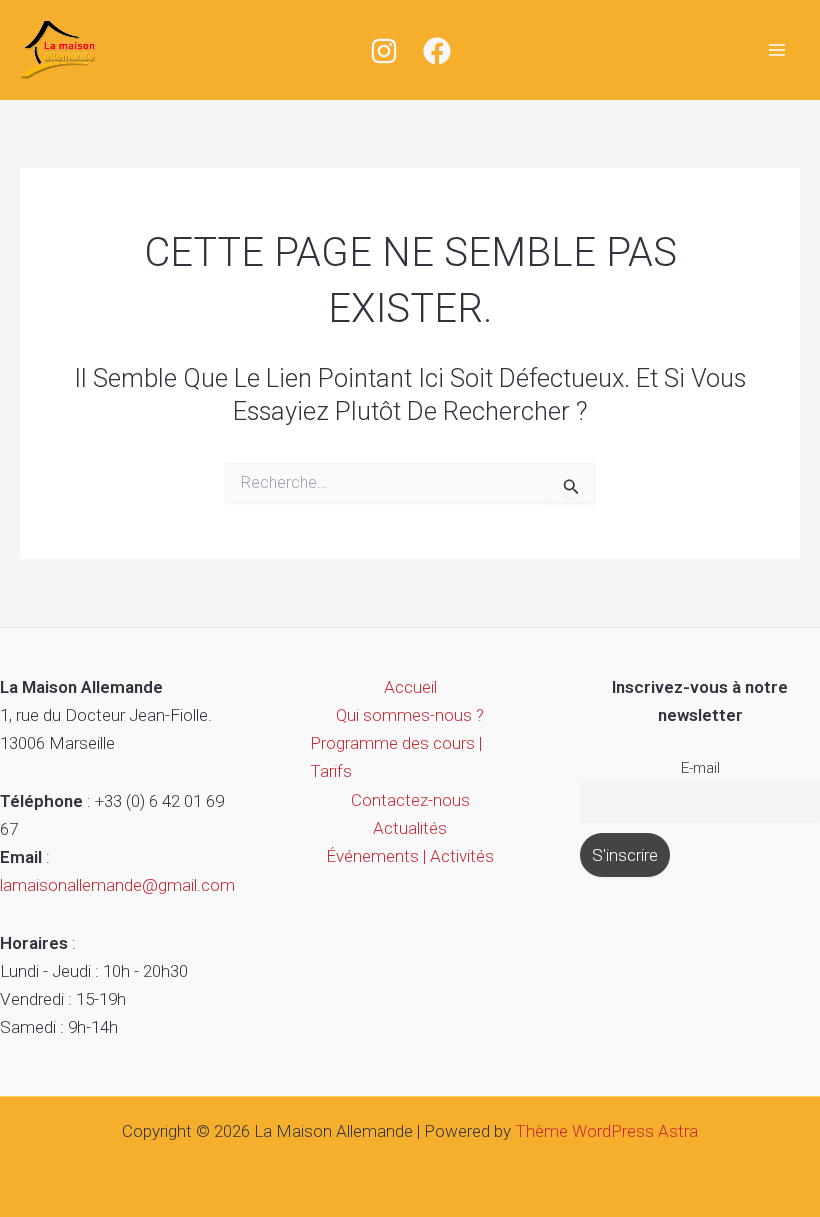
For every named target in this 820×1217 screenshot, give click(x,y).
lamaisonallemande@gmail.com (117, 885)
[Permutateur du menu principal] (778, 50)
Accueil (410, 687)
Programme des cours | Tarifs (396, 757)
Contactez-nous (410, 800)
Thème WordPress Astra (606, 1131)
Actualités (410, 828)
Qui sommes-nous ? (410, 715)
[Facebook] (437, 51)
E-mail (700, 768)
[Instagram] (384, 51)
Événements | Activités (410, 856)
